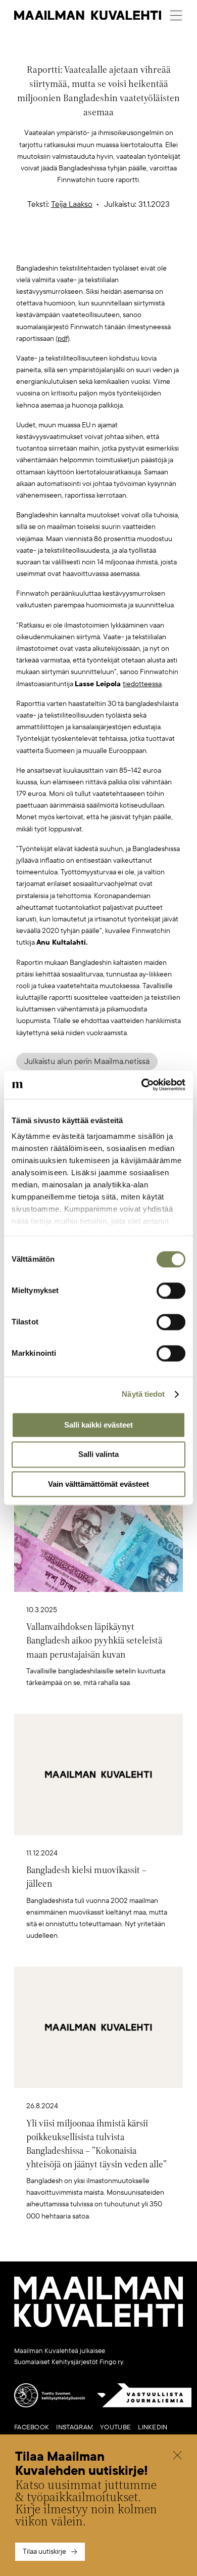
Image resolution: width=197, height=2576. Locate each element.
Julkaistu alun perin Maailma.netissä (87, 1061)
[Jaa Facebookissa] (115, 246)
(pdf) (63, 339)
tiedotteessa (142, 684)
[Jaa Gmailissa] (83, 246)
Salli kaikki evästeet (98, 1425)
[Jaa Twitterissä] (51, 246)
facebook (32, 2427)
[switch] (171, 1291)
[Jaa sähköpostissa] (146, 246)
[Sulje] (177, 2456)
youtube (115, 2427)
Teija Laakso (72, 204)
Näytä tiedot (143, 1394)
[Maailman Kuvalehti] (98, 2325)
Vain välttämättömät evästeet (98, 1484)
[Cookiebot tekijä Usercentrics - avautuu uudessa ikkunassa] (142, 1085)
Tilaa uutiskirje (44, 2551)
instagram (75, 2427)
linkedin (153, 2427)
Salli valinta (98, 1455)
